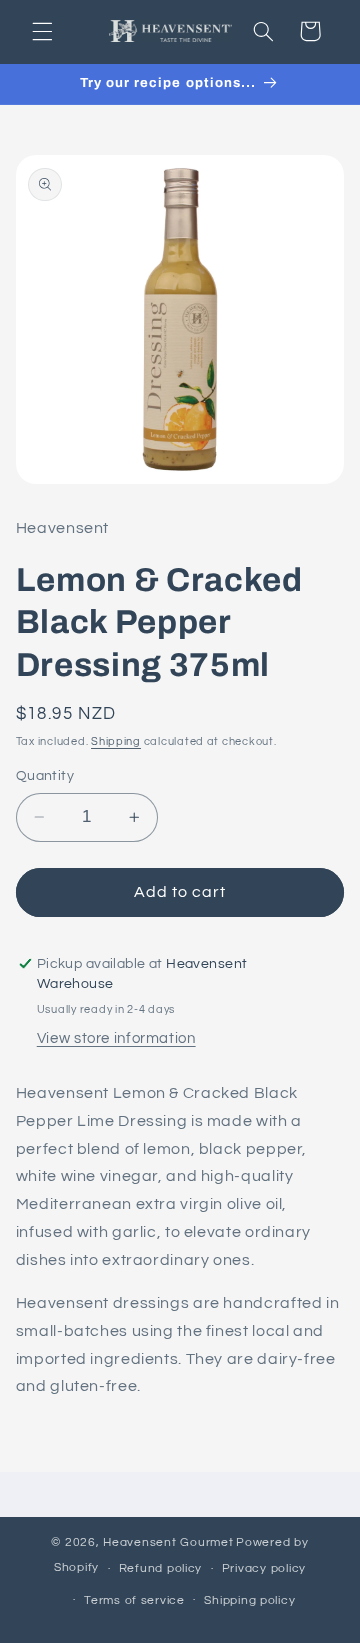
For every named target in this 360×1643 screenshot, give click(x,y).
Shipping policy (249, 1600)
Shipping (116, 741)
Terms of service (134, 1600)
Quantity (45, 776)
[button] (42, 31)
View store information (116, 1038)
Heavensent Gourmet (168, 1542)
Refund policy (161, 1568)
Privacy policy (264, 1568)
